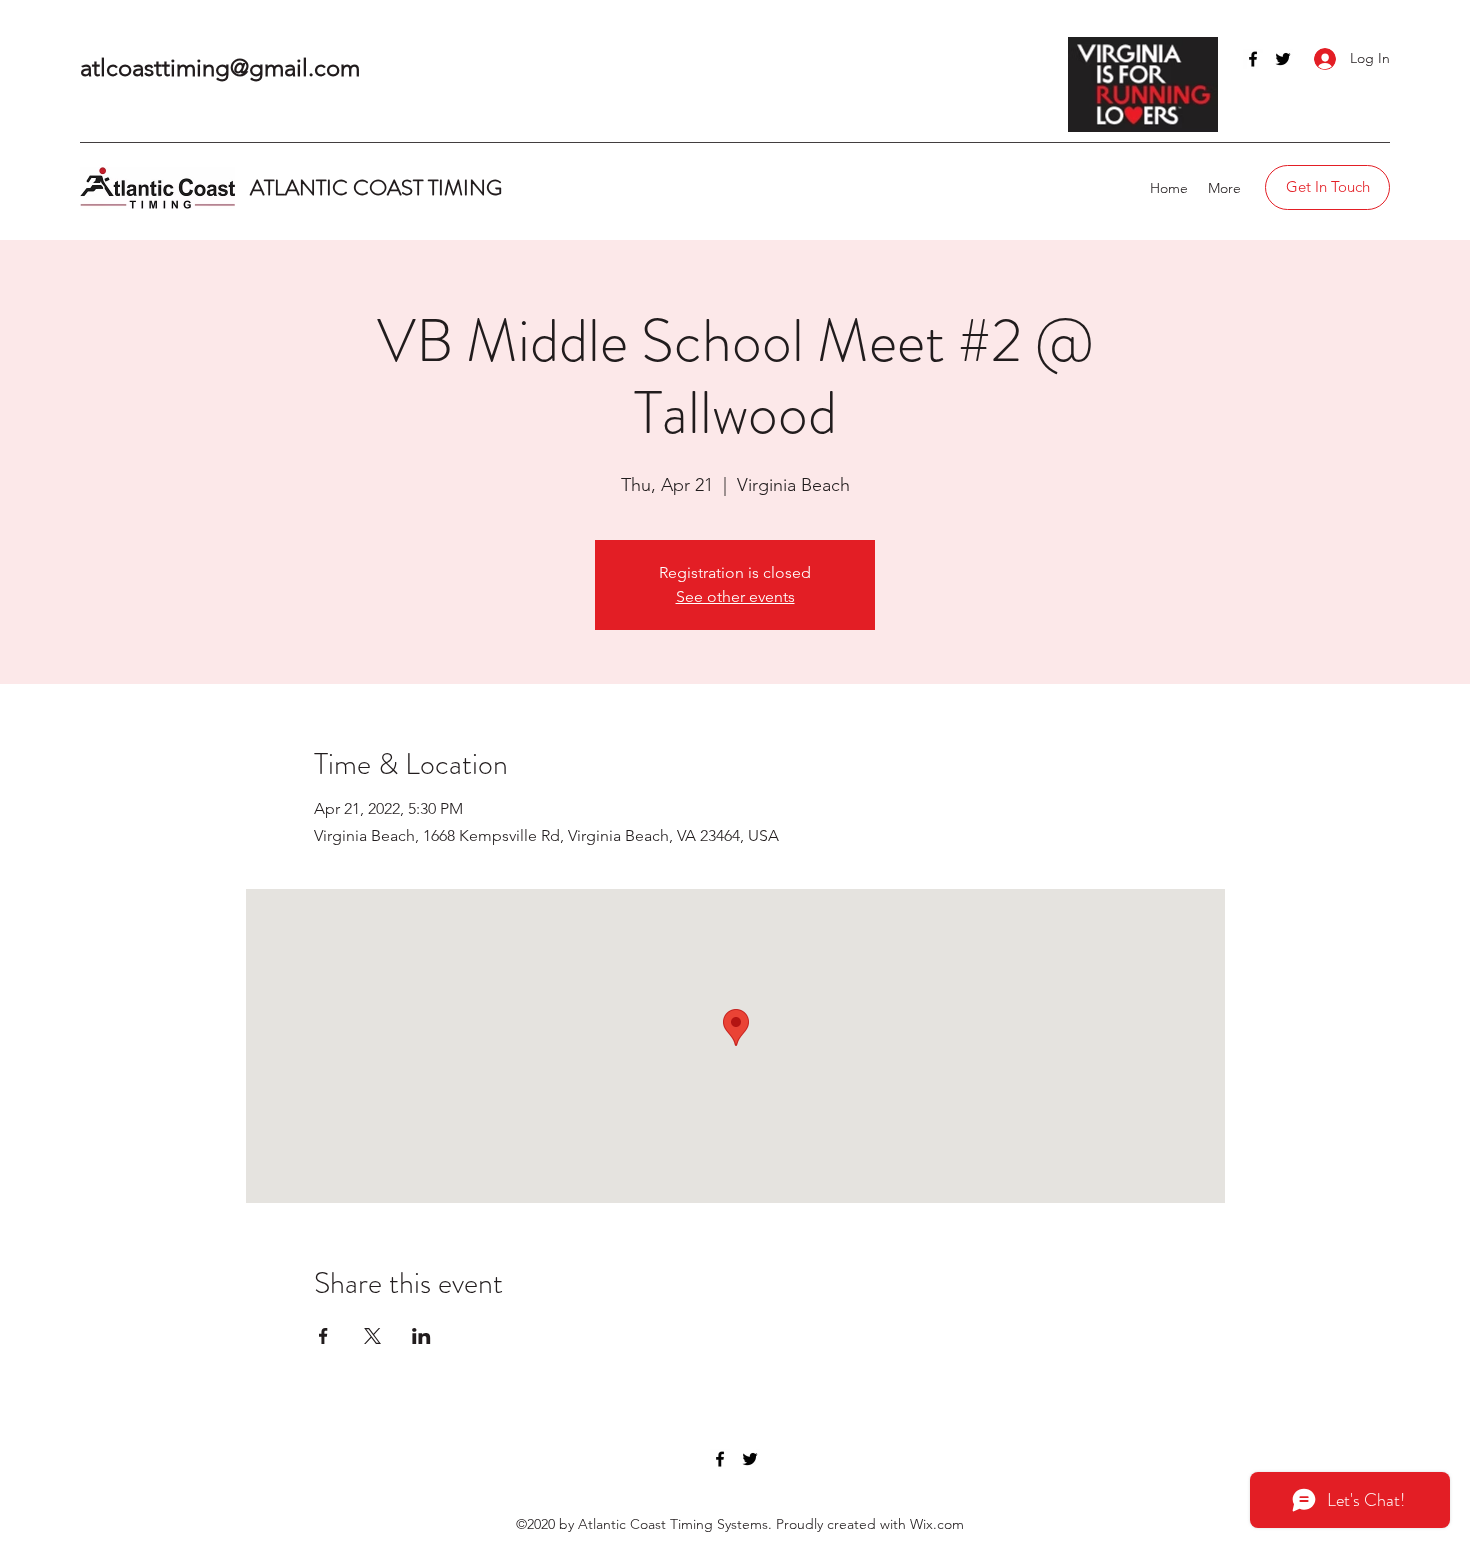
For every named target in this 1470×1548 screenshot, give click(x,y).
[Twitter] (1283, 59)
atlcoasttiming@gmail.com (220, 67)
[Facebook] (1253, 59)
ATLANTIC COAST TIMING (378, 187)
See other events (735, 596)
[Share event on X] (372, 1336)
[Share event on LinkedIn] (421, 1336)
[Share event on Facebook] (323, 1336)
